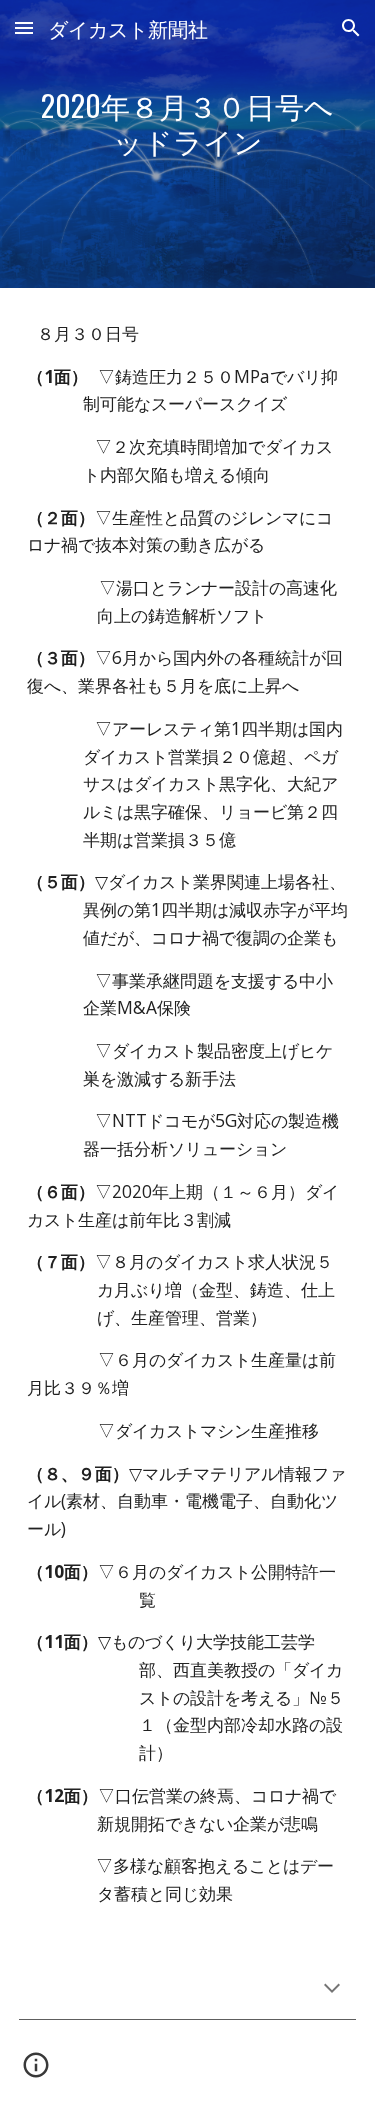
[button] (24, 27)
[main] (188, 144)
